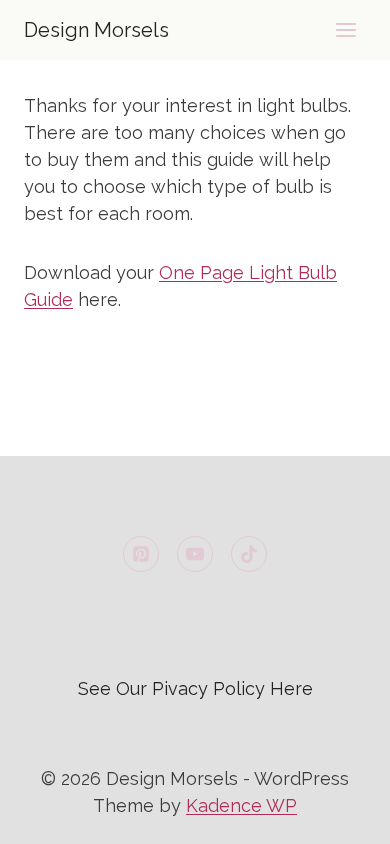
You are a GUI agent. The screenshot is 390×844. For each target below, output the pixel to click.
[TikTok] (249, 554)
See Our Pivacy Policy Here (195, 688)
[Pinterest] (141, 554)
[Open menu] (345, 29)
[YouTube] (195, 554)
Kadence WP (241, 805)
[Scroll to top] (338, 812)
